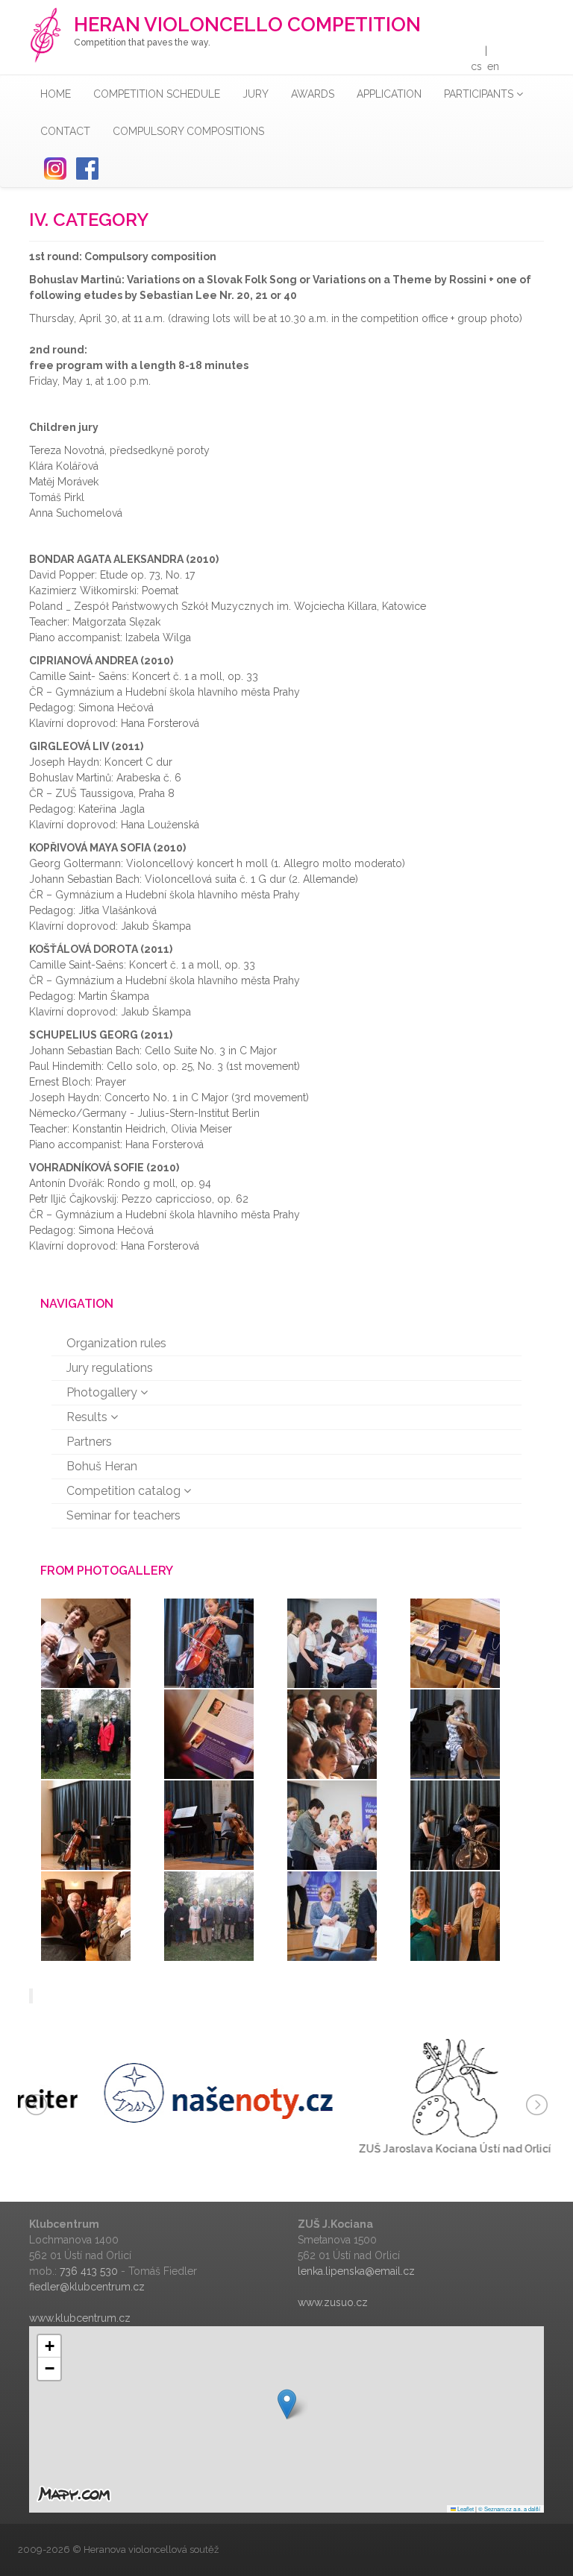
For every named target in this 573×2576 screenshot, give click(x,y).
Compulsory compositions (188, 131)
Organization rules (116, 1343)
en (493, 66)
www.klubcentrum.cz (80, 2318)
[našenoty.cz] (151, 2092)
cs (476, 66)
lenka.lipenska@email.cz (356, 2271)
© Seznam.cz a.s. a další (509, 2509)
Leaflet (465, 2509)
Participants (480, 94)
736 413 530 (89, 2271)
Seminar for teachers (123, 1515)
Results (88, 1417)
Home (56, 94)
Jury (256, 94)
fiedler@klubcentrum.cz (87, 2287)
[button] (287, 2404)
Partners (89, 1442)
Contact (65, 131)
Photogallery (103, 1392)
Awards (313, 94)
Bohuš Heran (102, 1466)
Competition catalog (125, 1491)
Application (389, 94)
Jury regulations (110, 1368)
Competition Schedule (157, 94)
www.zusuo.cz (333, 2302)
